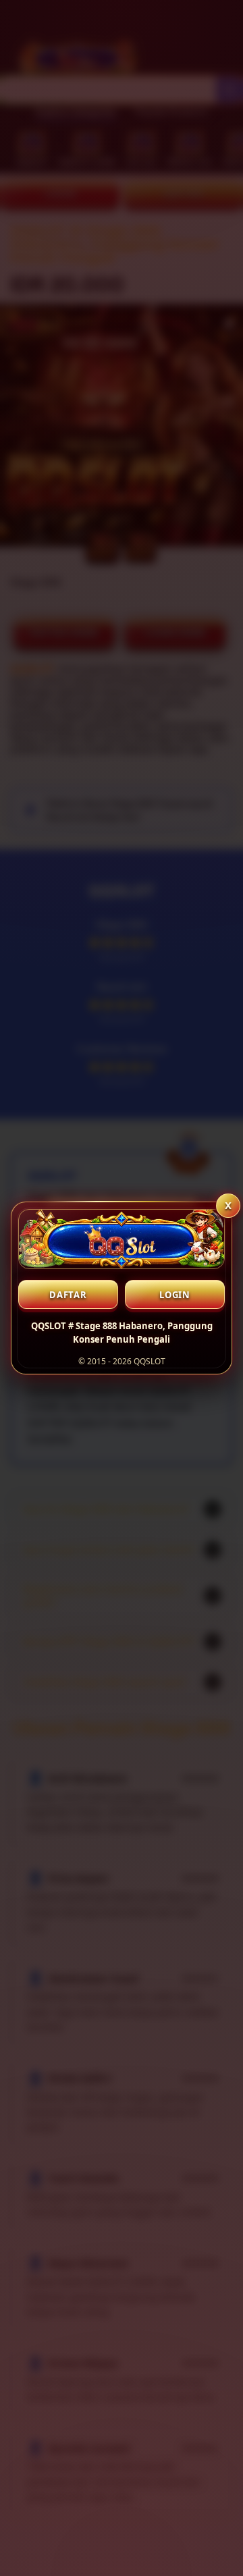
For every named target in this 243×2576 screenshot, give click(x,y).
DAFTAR (68, 1295)
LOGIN (175, 1295)
